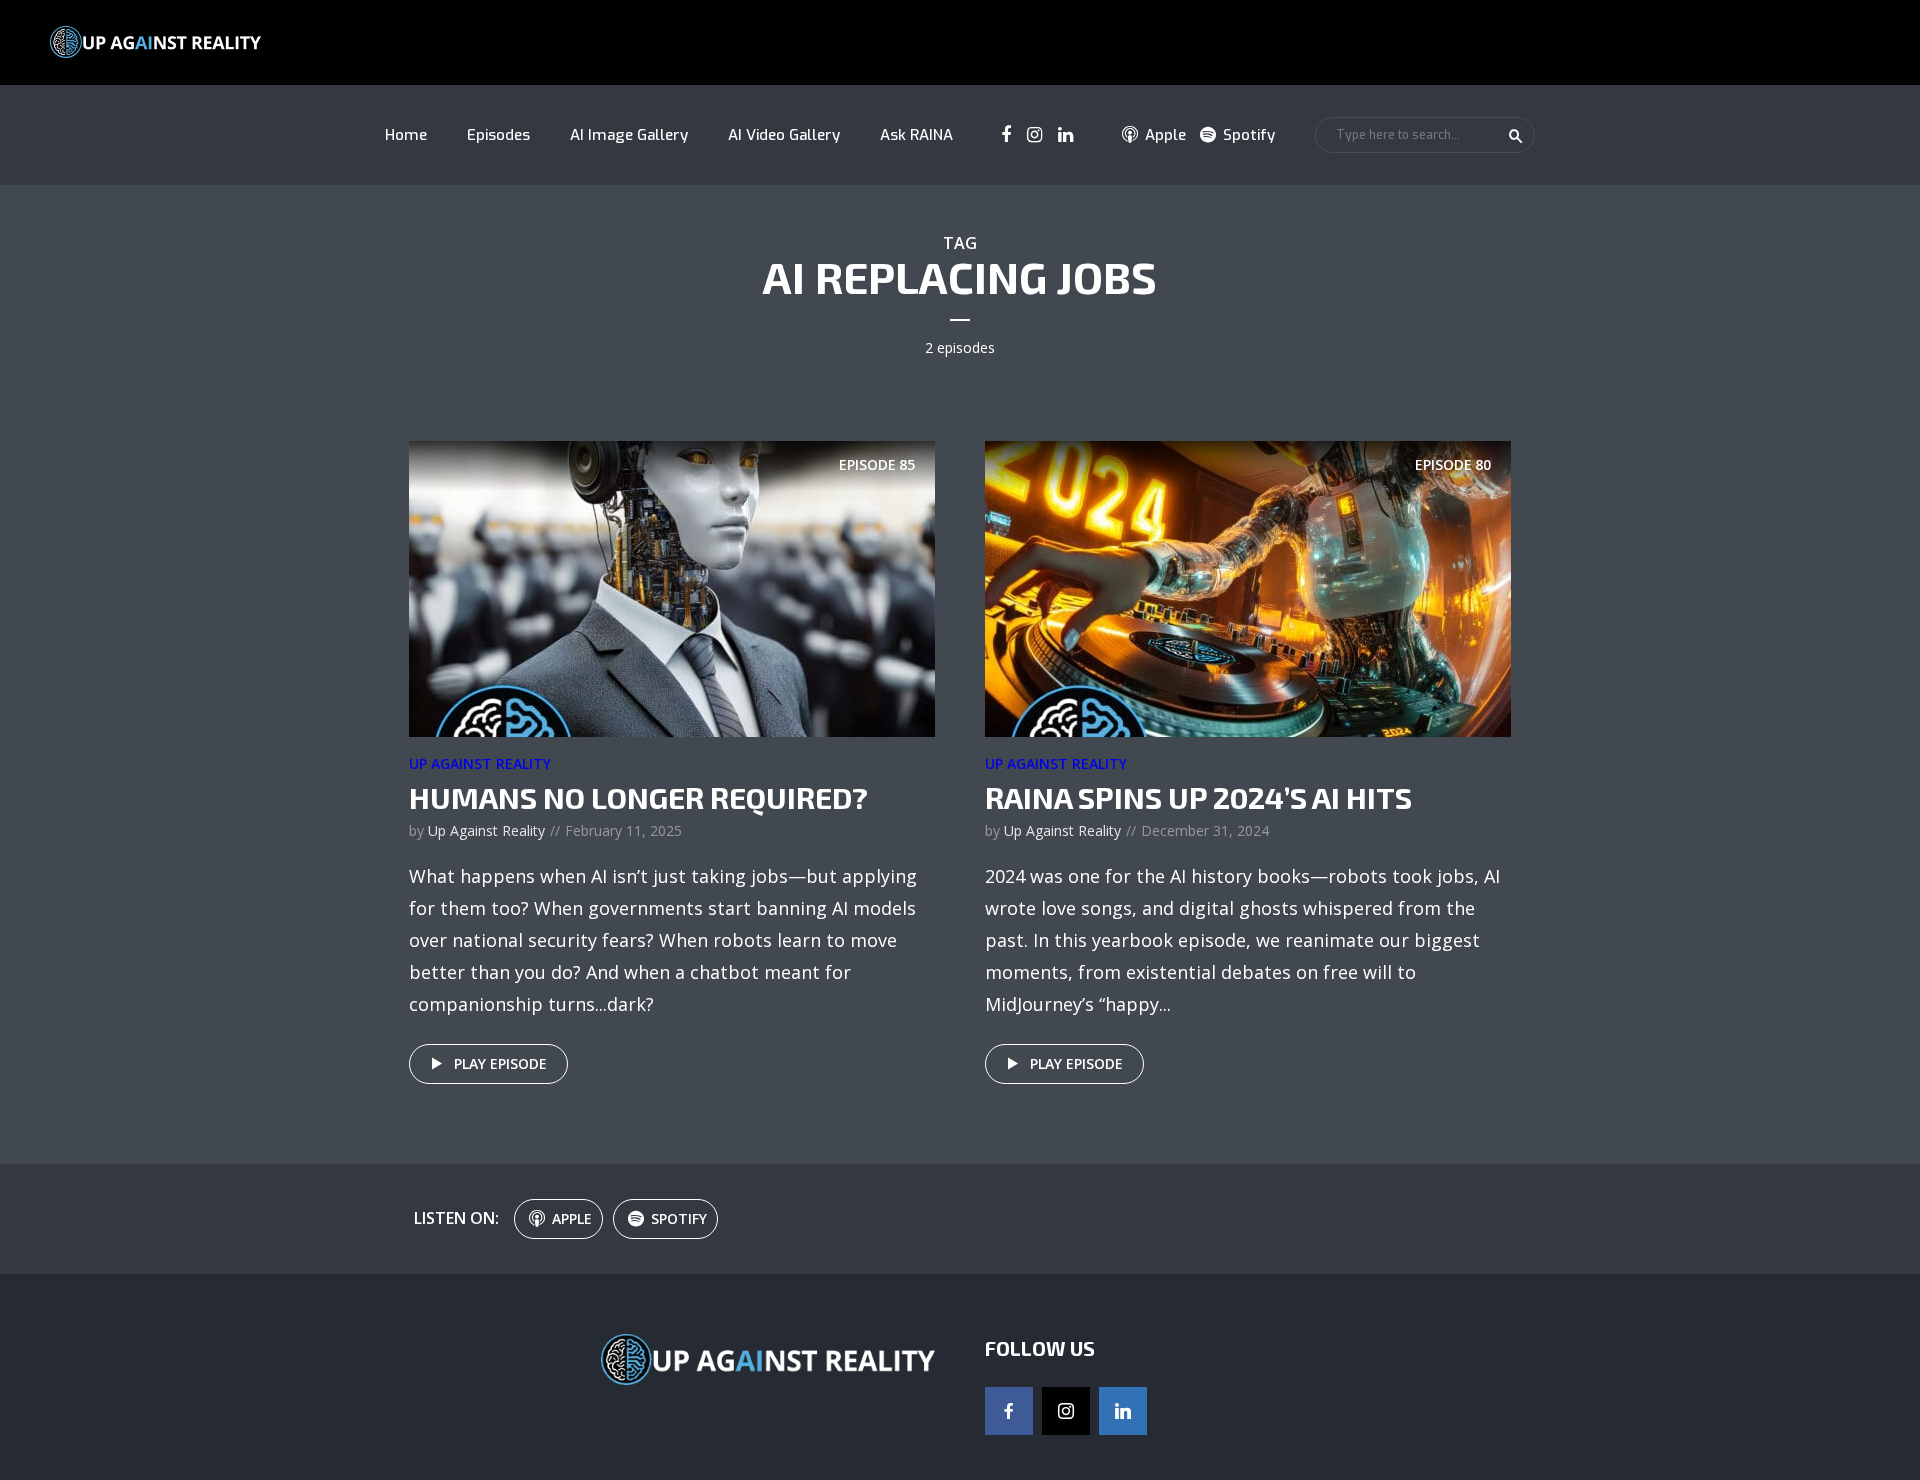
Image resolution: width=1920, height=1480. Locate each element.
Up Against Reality (480, 763)
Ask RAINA (916, 135)
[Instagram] (1066, 1411)
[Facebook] (1009, 1411)
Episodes (498, 135)
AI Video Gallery (784, 135)
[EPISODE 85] (672, 587)
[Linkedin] (1123, 1411)
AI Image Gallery (629, 135)
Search (1516, 136)
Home (406, 135)
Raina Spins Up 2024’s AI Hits (1198, 797)
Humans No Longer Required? (638, 797)
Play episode (500, 1063)
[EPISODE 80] (1248, 587)
